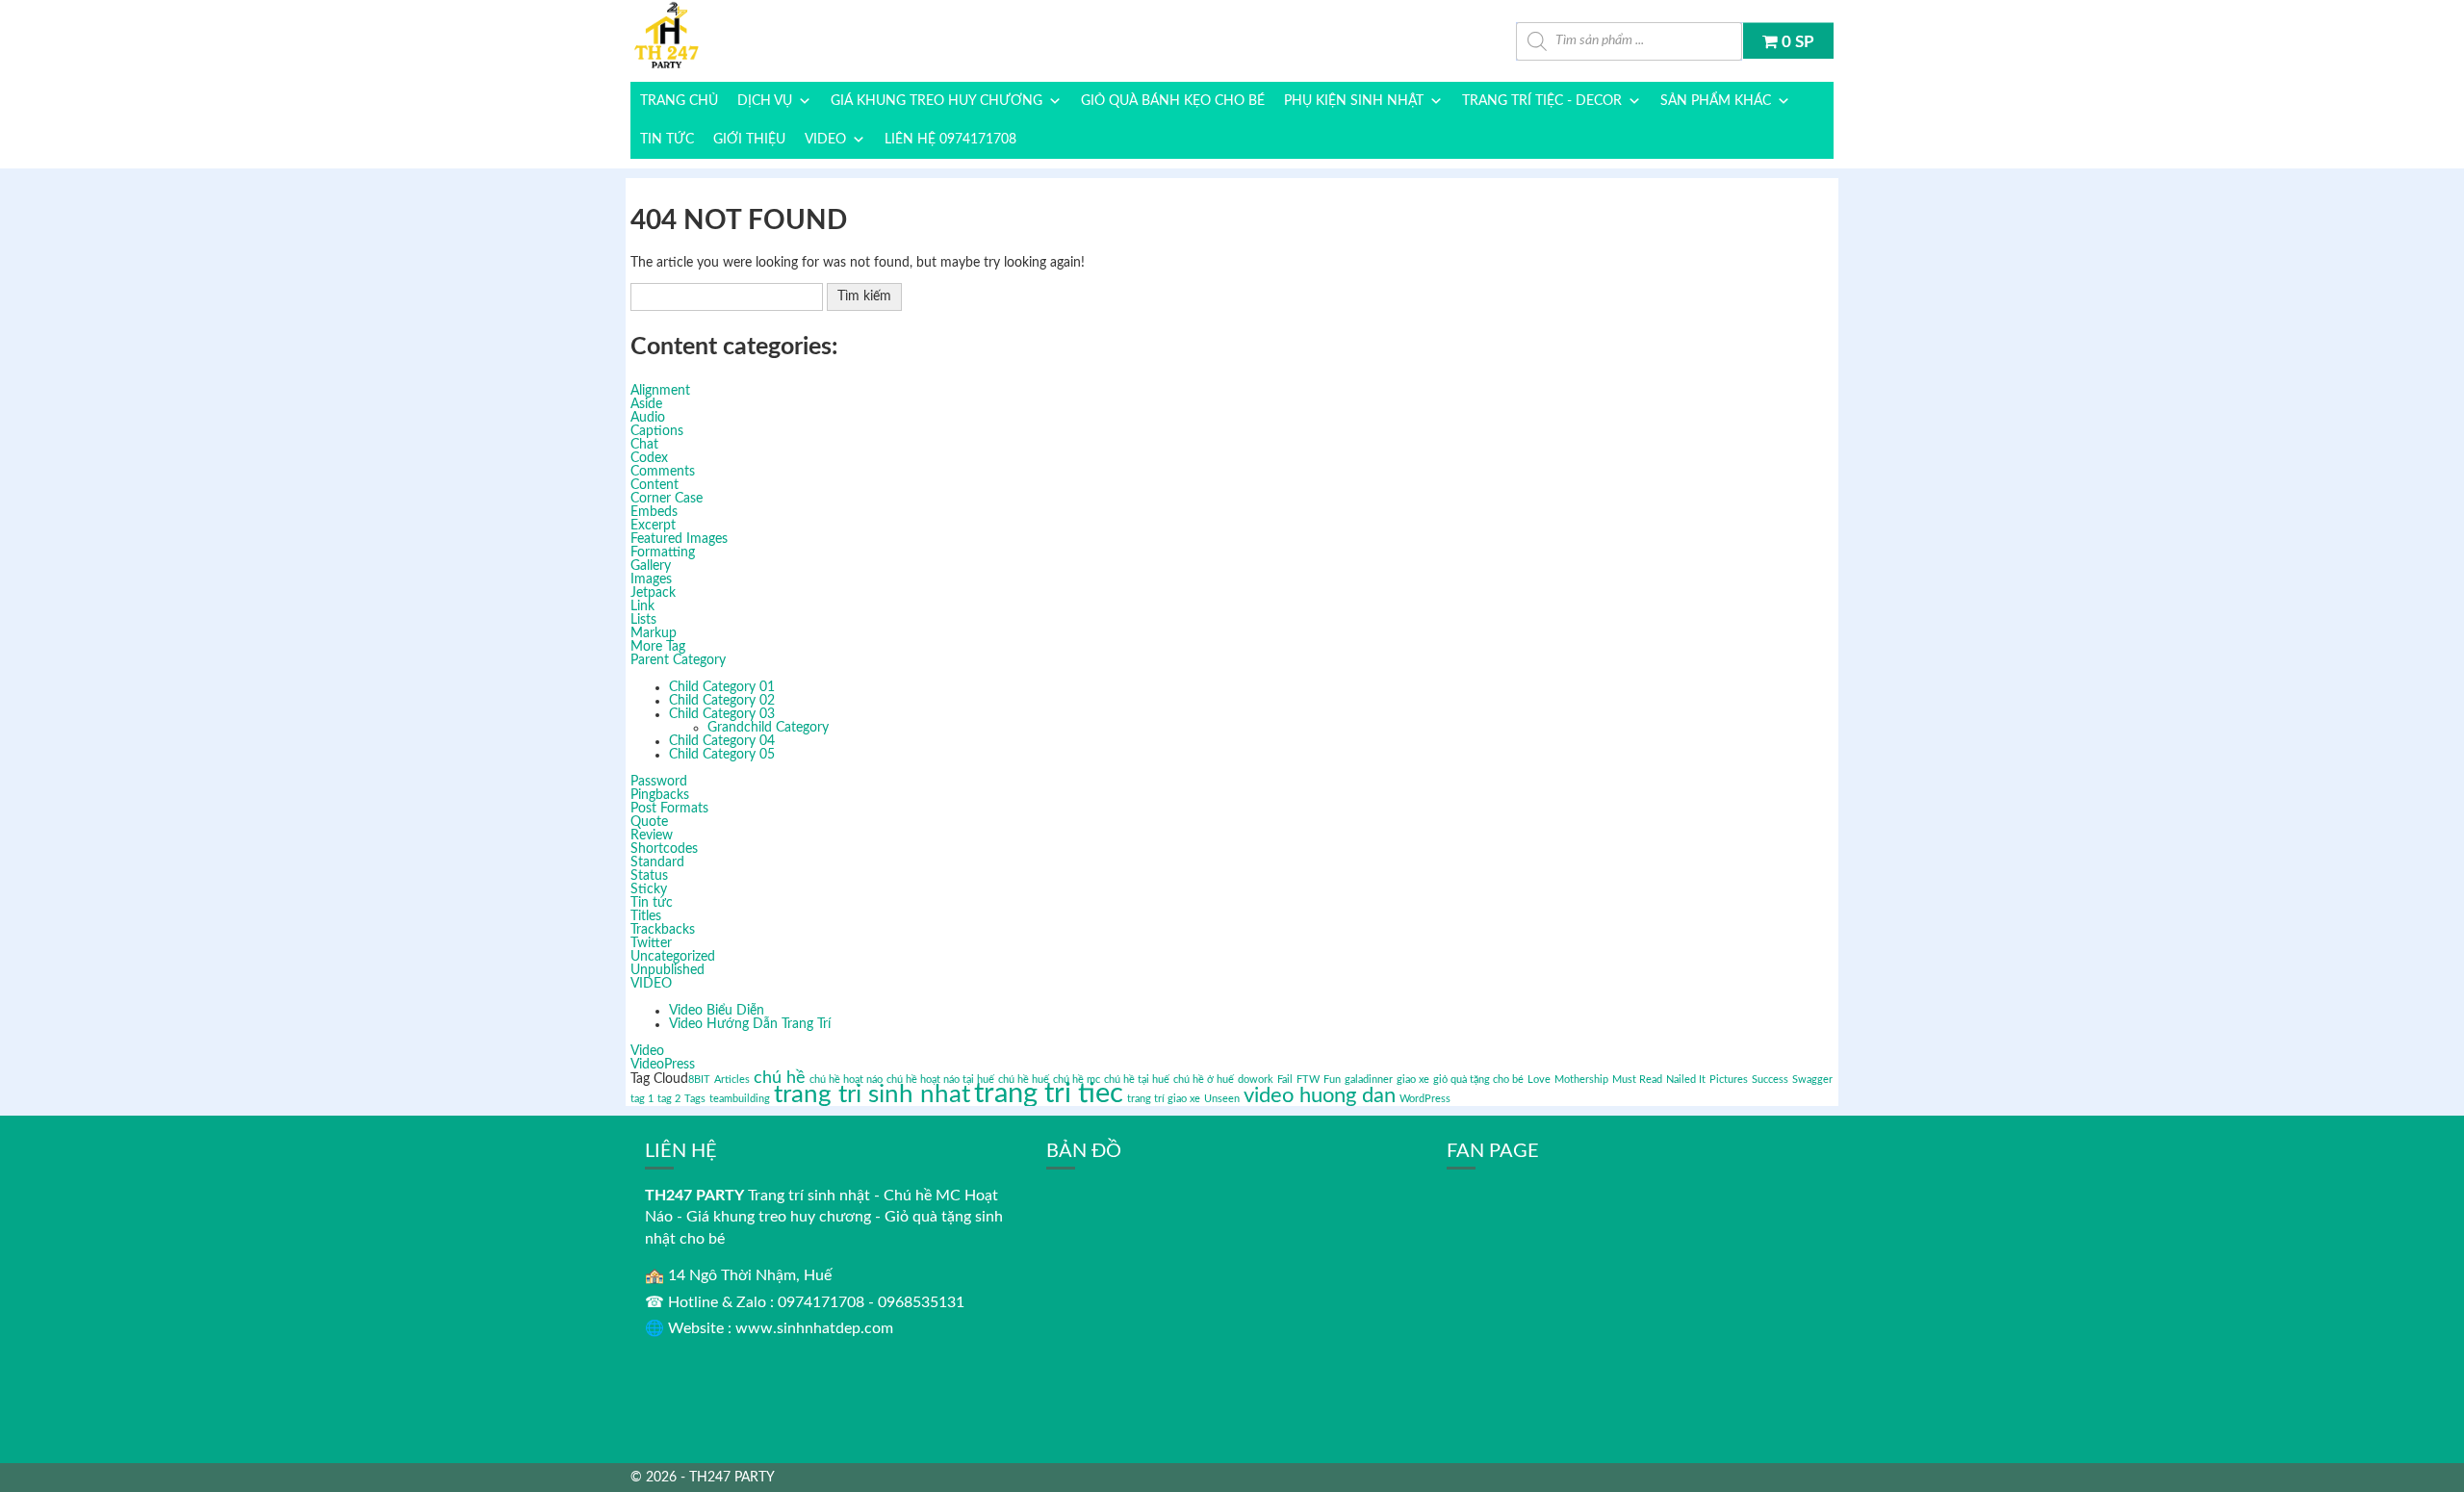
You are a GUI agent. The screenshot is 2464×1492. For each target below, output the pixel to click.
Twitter (651, 943)
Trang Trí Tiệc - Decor (1542, 101)
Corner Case (667, 499)
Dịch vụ (765, 101)
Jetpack (653, 593)
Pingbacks (660, 795)
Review (652, 836)
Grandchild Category (768, 728)
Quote (649, 822)
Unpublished (667, 970)
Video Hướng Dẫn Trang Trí (750, 1024)
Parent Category (678, 660)
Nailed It (1686, 1080)
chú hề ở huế (1204, 1080)
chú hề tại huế (1137, 1080)
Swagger (1812, 1080)
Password (659, 782)
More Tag (658, 647)
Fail (1285, 1080)
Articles (732, 1080)
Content (654, 485)
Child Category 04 (722, 741)
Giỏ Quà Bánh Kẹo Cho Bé (1173, 101)
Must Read (1637, 1080)
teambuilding (740, 1099)
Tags (695, 1099)
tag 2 (669, 1099)
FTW (1308, 1080)
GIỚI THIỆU (749, 140)
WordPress (1425, 1099)
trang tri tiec (1049, 1093)
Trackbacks (663, 930)
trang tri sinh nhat (872, 1094)
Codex (649, 458)
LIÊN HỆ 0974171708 (950, 140)
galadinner (1369, 1080)
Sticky (649, 889)
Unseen (1222, 1099)
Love (1539, 1080)
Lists (643, 620)
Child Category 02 (722, 701)
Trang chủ (679, 101)
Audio (648, 418)
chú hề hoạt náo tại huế (940, 1080)
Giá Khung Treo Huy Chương (937, 101)
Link (642, 606)
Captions (657, 431)
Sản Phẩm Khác (1716, 101)
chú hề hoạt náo (846, 1080)
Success (1770, 1080)
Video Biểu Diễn (717, 1011)
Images (651, 579)
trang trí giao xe (1164, 1099)
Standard (657, 862)
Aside (646, 404)
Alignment (660, 391)
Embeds (654, 512)
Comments (663, 472)
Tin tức (667, 140)
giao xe (1413, 1080)
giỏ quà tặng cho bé (1478, 1080)
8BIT (699, 1080)
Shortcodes (664, 849)
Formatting (663, 553)
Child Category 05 (722, 755)
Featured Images (679, 539)
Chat (644, 445)
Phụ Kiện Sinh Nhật (1354, 101)
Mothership (1581, 1080)
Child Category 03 (722, 714)
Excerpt (653, 526)
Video (647, 1051)
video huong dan (1320, 1095)
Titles (646, 916)
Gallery (651, 566)
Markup (654, 633)
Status (649, 876)
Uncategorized (673, 957)
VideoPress (663, 1065)
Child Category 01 (722, 687)
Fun (1332, 1080)
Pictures (1729, 1080)
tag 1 (642, 1099)
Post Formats (669, 809)
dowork (1256, 1080)
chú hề (780, 1078)
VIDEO (825, 140)
